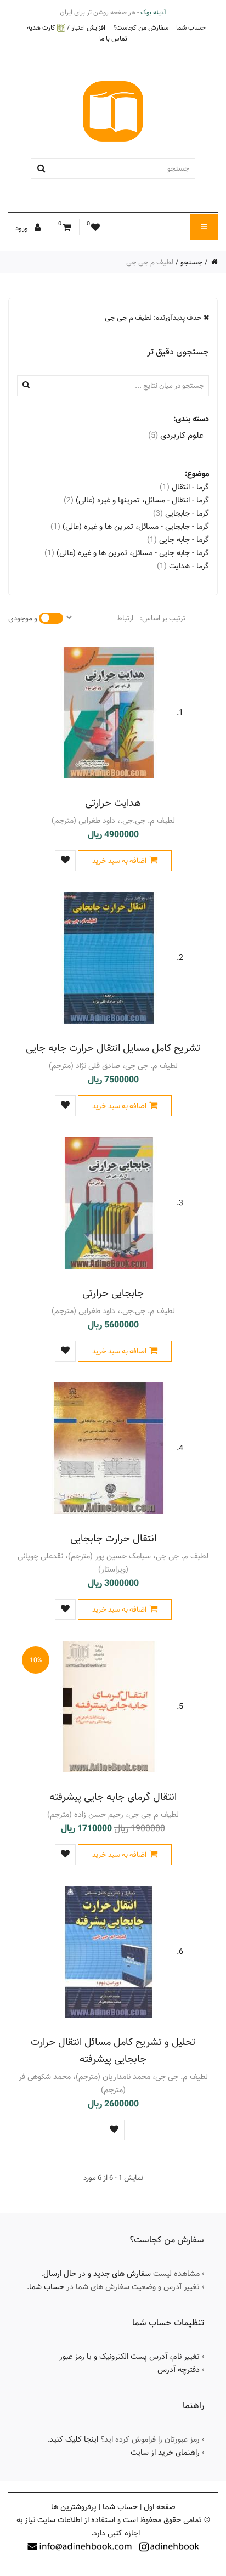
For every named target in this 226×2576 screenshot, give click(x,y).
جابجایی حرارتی (113, 1293)
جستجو (191, 262)
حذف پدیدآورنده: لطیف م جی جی (154, 318)
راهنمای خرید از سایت (165, 2453)
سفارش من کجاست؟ (141, 27)
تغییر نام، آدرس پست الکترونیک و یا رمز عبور (129, 2357)
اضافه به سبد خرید (119, 861)
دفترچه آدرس (179, 2370)
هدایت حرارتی (113, 803)
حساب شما (191, 27)
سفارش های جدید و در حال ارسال (97, 2274)
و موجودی (23, 618)
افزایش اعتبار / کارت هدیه (66, 28)
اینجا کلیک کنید (74, 2439)
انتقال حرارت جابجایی (113, 1538)
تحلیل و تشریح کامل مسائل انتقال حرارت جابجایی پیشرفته (113, 2050)
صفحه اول (160, 2507)
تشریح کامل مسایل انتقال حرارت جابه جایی (113, 1048)
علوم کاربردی (176, 435)
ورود (22, 228)
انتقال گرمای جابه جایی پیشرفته (113, 1797)
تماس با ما (113, 38)
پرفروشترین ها (74, 2507)
